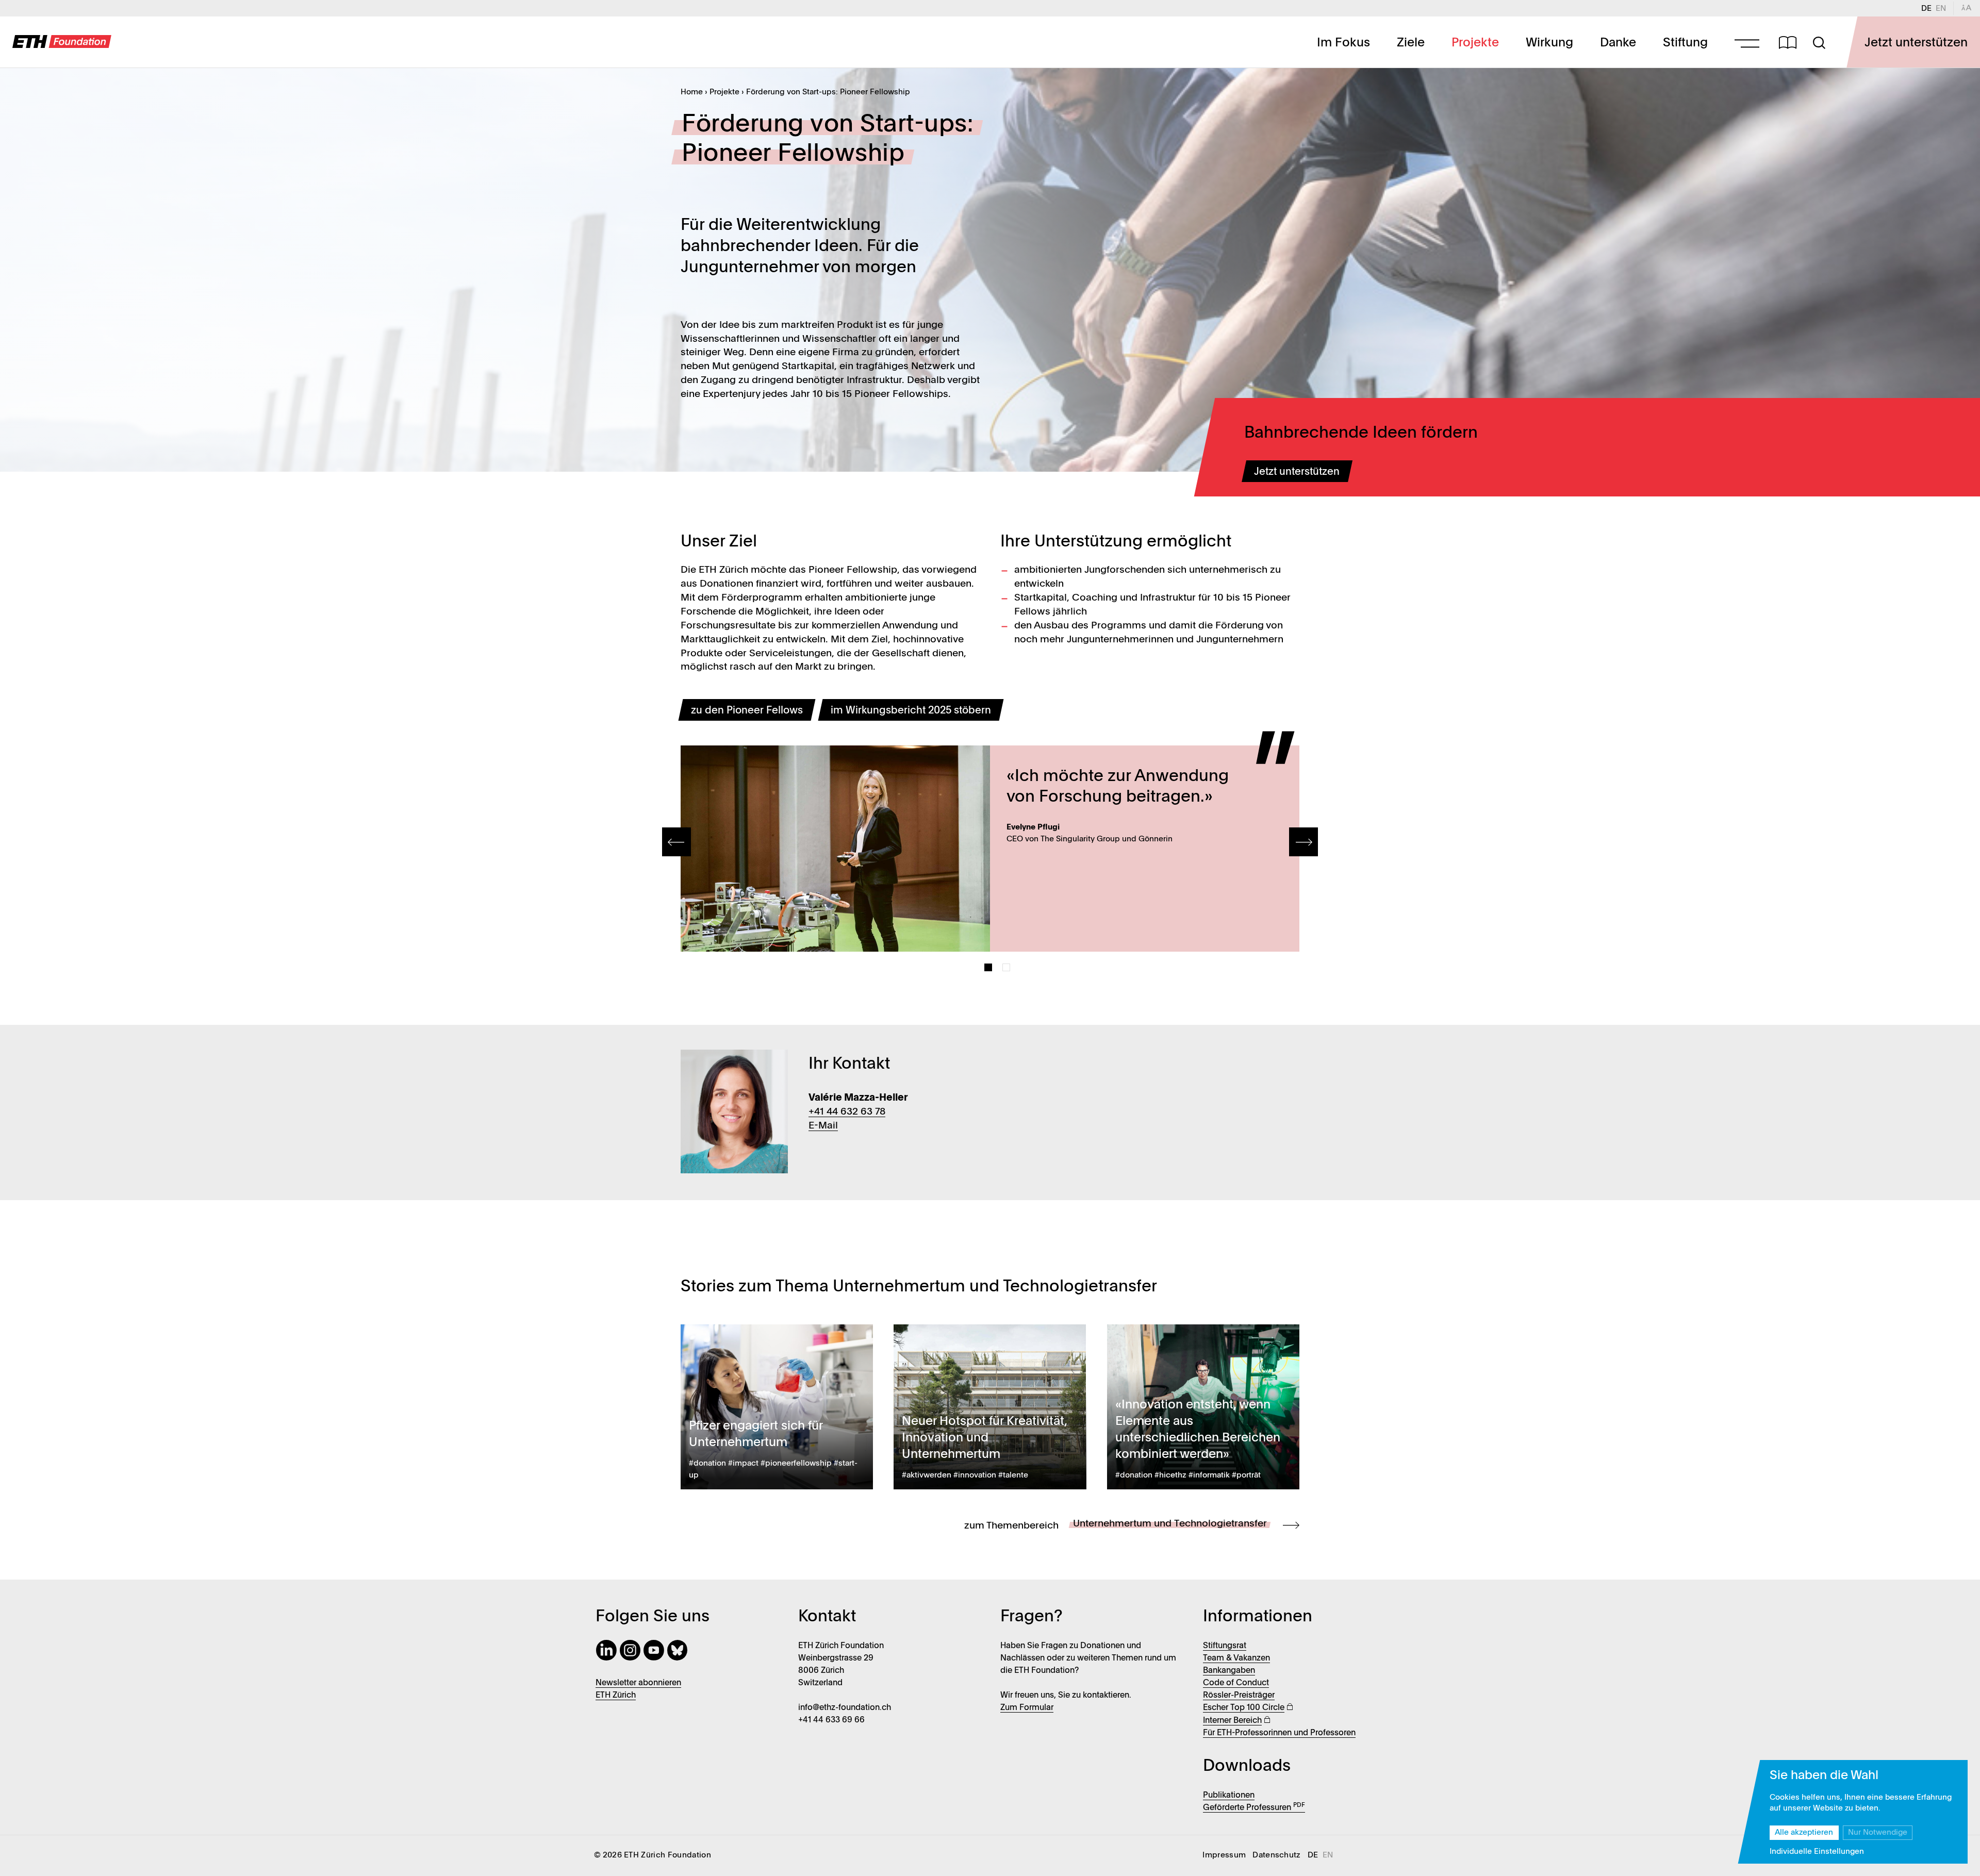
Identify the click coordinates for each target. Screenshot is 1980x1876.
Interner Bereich (1232, 1721)
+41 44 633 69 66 (831, 1720)
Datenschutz (1277, 1855)
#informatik (1209, 1475)
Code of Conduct (1236, 1683)
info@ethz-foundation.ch (845, 1708)
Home (692, 92)
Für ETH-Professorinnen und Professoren (1279, 1733)
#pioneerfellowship (796, 1464)
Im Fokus (1343, 43)
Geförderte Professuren (1254, 1808)
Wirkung (1549, 43)
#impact (743, 1464)
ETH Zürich (616, 1696)
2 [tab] (1006, 967)
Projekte (1475, 43)
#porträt (1246, 1475)
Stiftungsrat (1225, 1646)
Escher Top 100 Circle (1244, 1708)
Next (1303, 842)
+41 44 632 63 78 (847, 1112)
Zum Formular (1027, 1708)
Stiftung (1685, 43)
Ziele (1411, 43)
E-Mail (823, 1126)
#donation (707, 1464)
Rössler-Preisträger (1239, 1696)
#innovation (975, 1475)
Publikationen (1229, 1796)
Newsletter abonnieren (638, 1683)
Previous (676, 842)
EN (1943, 9)
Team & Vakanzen (1236, 1658)
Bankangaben (1229, 1671)
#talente (1013, 1475)
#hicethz (1170, 1475)
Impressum (1224, 1855)
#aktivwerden (927, 1475)
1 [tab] (988, 967)
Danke (1618, 43)
